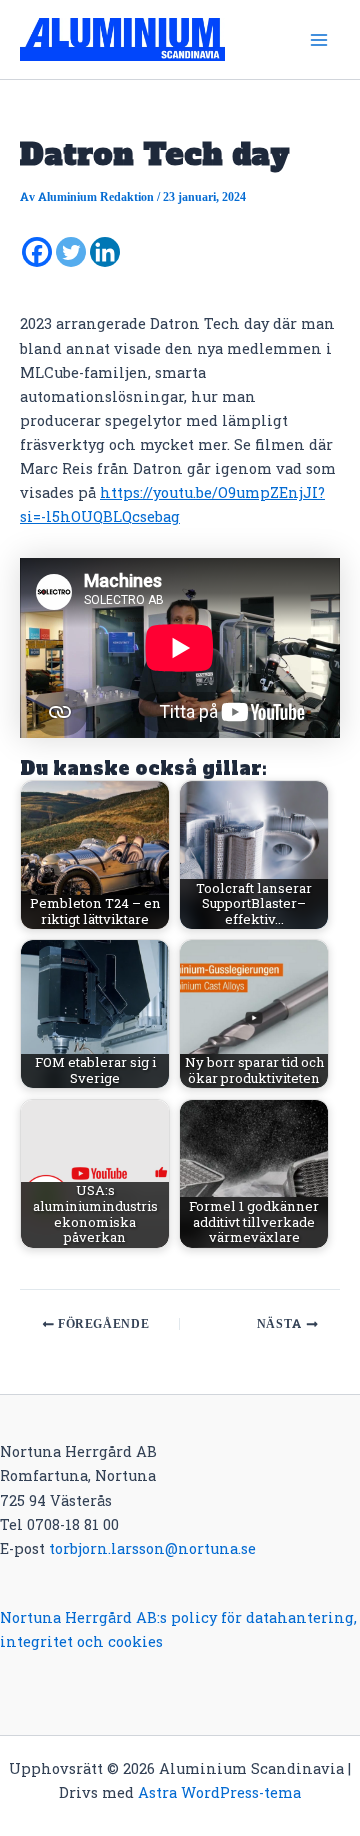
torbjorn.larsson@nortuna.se (152, 1548)
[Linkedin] (105, 252)
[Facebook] (37, 252)
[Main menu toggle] (319, 40)
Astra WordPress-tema (219, 1792)
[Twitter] (71, 252)
